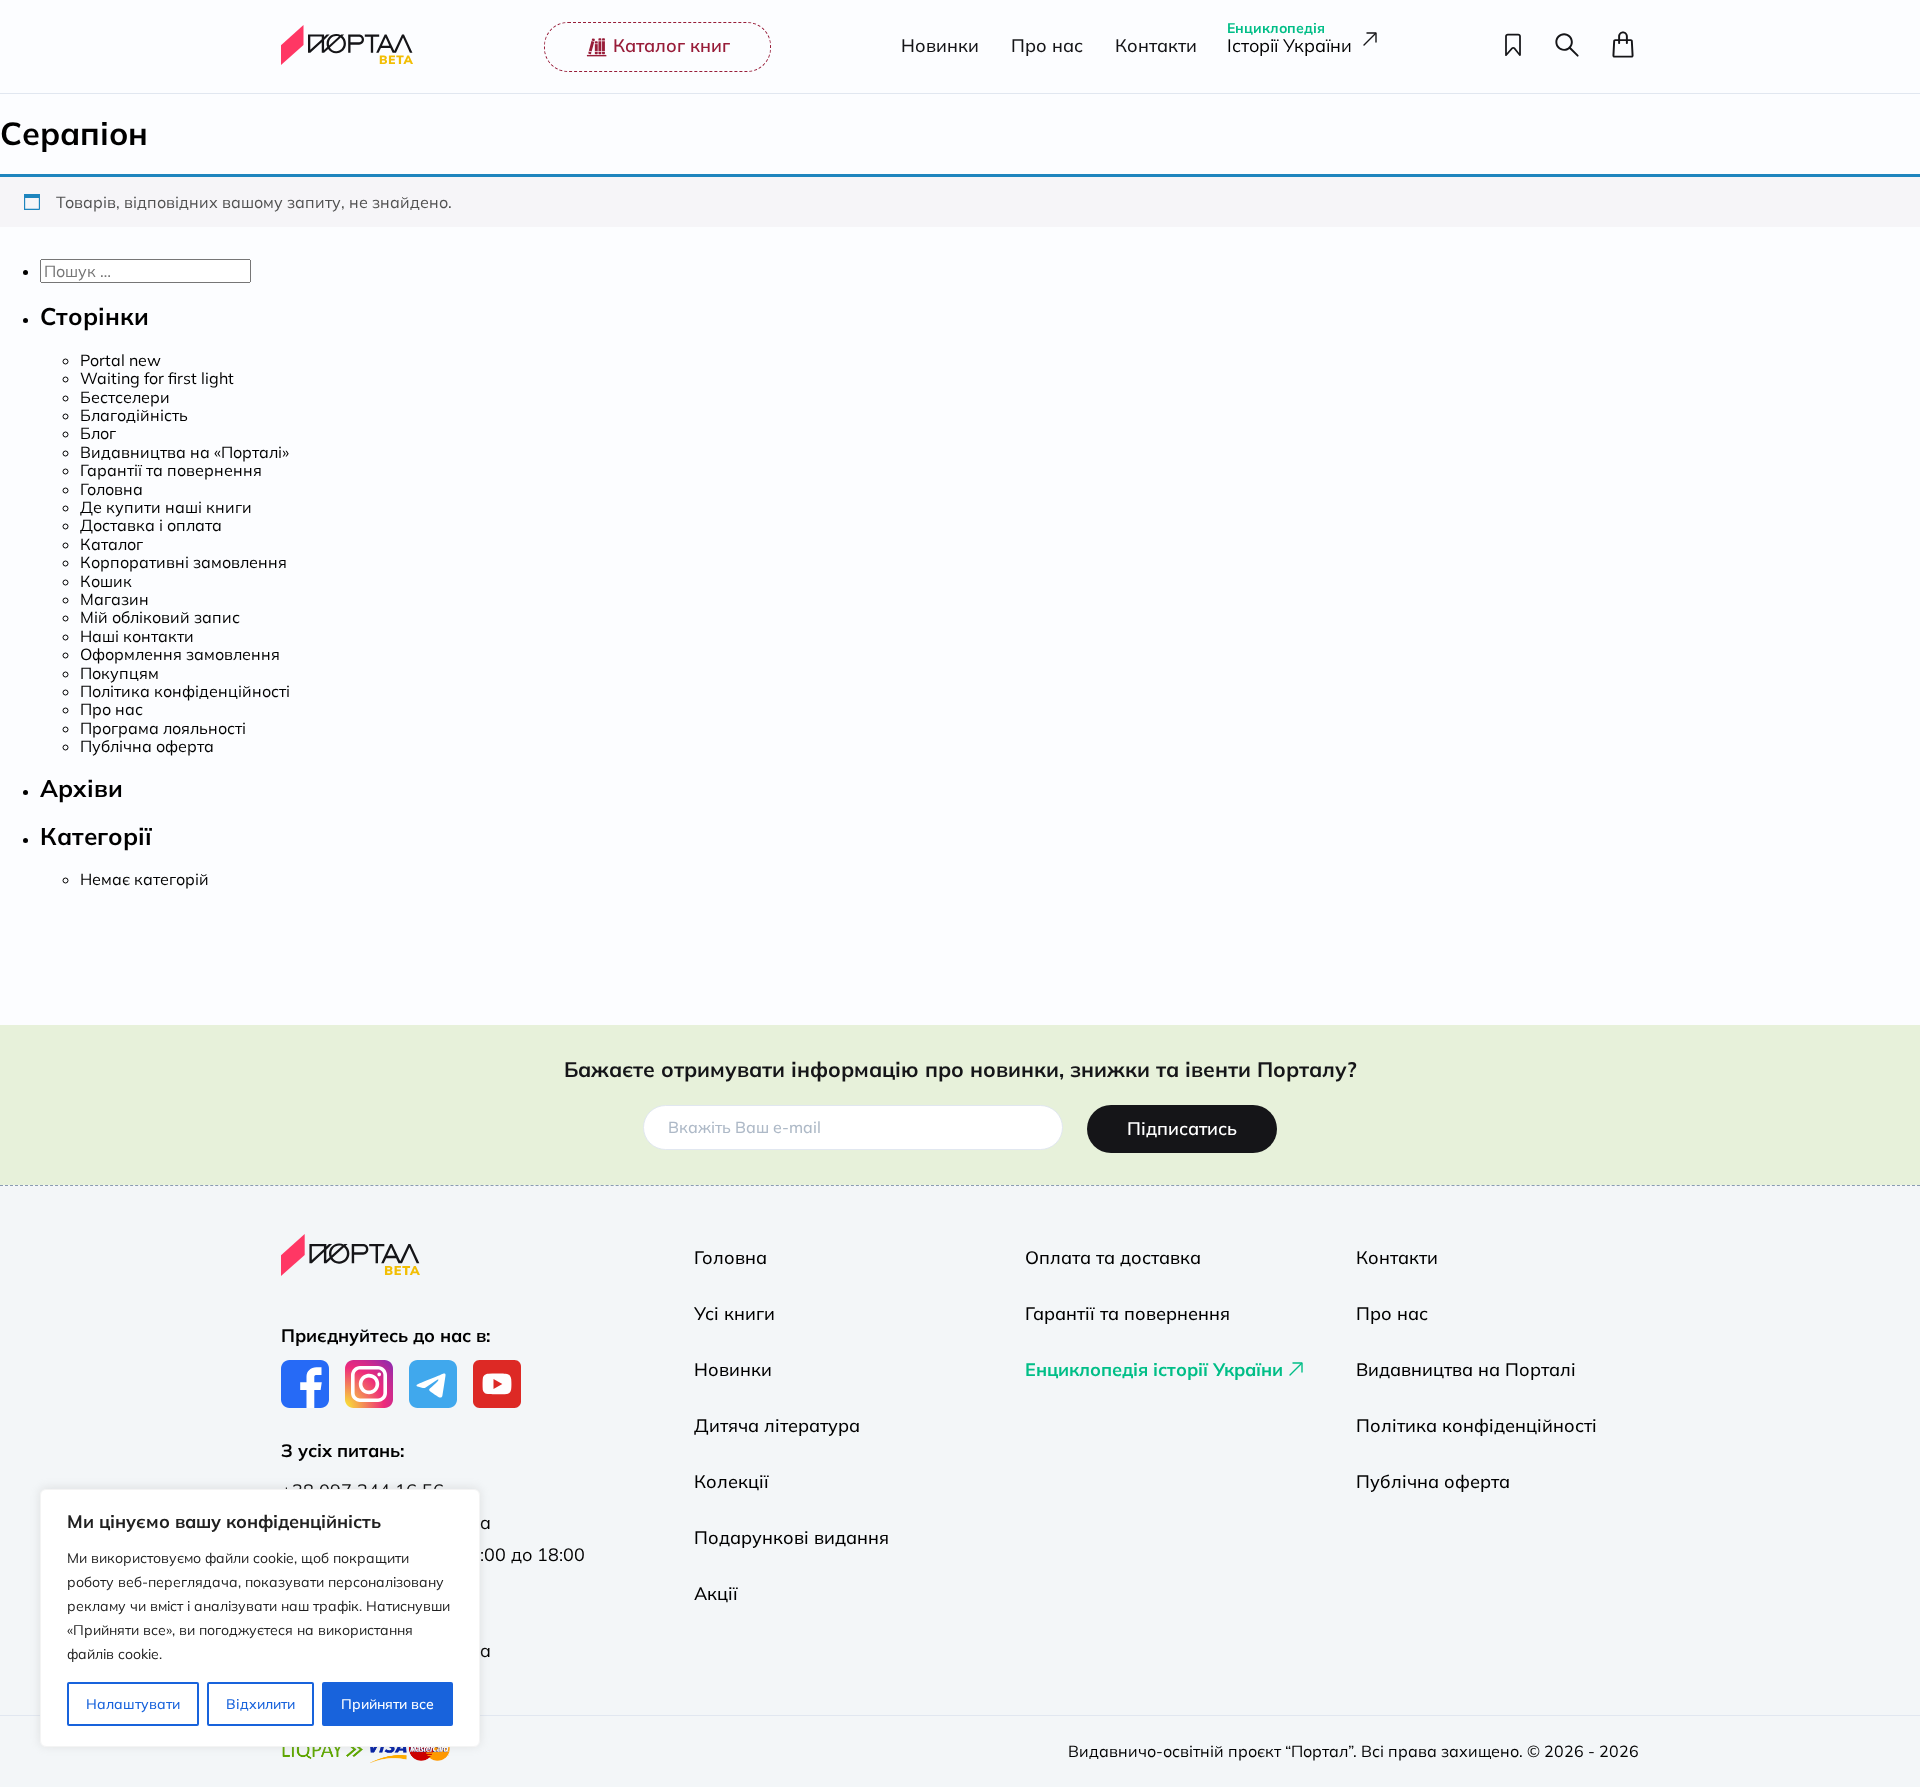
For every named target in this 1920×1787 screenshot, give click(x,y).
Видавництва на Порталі (1466, 1369)
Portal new (120, 360)
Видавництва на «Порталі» (184, 452)
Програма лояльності (163, 728)
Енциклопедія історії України (1154, 1369)
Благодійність (134, 415)
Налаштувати (133, 1704)
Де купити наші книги (166, 507)
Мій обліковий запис (160, 617)
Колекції (731, 1481)
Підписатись (1182, 1128)
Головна (111, 489)
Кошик (106, 581)
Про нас (1047, 46)
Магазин (114, 599)
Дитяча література (777, 1425)
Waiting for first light (157, 378)
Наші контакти (137, 636)
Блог (98, 433)
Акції (716, 1593)
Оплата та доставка (1113, 1257)
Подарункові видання (791, 1537)
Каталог (111, 544)
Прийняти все (387, 1704)
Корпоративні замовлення (183, 562)
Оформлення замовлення (180, 654)
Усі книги (734, 1313)
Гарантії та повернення (171, 470)
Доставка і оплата (151, 525)
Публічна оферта (147, 746)
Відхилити (260, 1704)
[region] (260, 1618)
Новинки (940, 46)
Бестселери (125, 397)
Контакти (1156, 46)
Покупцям (119, 673)
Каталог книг (671, 45)
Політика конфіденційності (185, 691)
